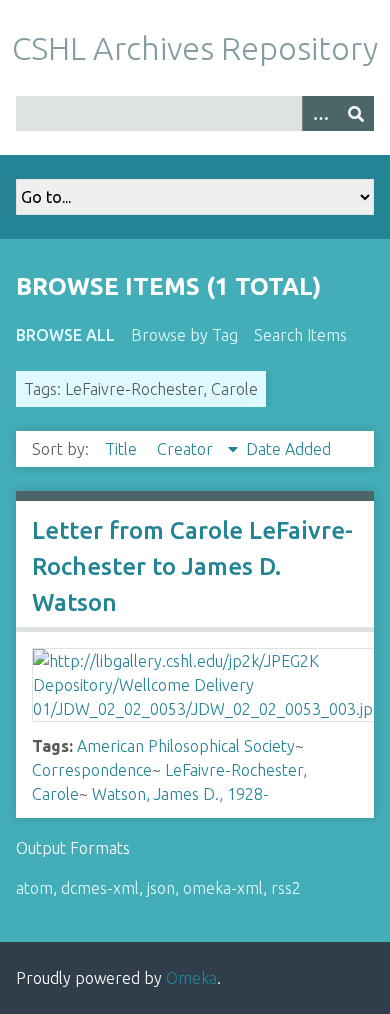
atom (34, 888)
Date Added (288, 449)
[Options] (320, 113)
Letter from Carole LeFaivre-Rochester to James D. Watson (192, 566)
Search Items (300, 335)
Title (123, 449)
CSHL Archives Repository (195, 48)
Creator (187, 449)
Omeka (191, 978)
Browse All (65, 335)
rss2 (286, 888)
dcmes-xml (100, 888)
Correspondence (92, 770)
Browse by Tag (184, 335)
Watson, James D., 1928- (180, 794)
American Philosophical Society (186, 746)
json (161, 888)
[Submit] (356, 113)
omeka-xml (223, 888)
